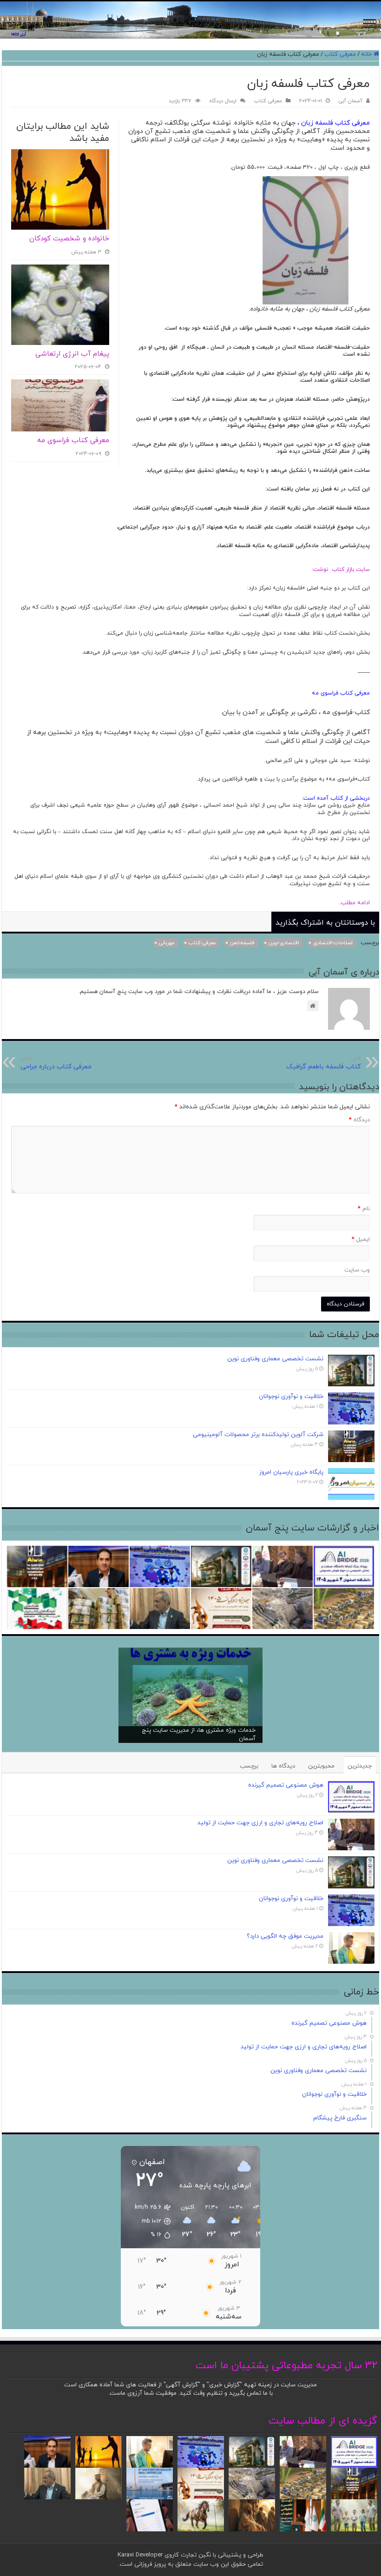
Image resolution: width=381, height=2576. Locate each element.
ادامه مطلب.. (351, 903)
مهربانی (167, 943)
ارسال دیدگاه (223, 101)
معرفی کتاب (340, 54)
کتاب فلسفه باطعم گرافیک (323, 1063)
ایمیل (361, 1239)
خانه (367, 54)
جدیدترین (360, 1766)
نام (364, 1209)
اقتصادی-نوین (284, 943)
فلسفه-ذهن (242, 943)
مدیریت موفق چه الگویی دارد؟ (285, 1936)
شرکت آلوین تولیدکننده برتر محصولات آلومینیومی (258, 1435)
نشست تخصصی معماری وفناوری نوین (275, 1359)
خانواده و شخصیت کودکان (69, 239)
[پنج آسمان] (190, 20)
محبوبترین (321, 1766)
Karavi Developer (140, 2555)
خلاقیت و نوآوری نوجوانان (291, 1397)
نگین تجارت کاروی (187, 2555)
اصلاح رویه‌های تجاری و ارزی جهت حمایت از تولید (260, 1823)
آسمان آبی (351, 101)
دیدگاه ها (283, 1766)
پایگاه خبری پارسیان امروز (291, 1472)
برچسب (249, 1766)
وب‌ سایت (357, 1270)
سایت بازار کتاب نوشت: (341, 570)
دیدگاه (359, 1120)
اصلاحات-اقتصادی (333, 943)
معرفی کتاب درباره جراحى (56, 1063)
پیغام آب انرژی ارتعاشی (72, 354)
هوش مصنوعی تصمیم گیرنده (286, 1785)
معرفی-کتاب (202, 943)
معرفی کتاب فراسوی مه (73, 440)
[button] (148, 2221)
